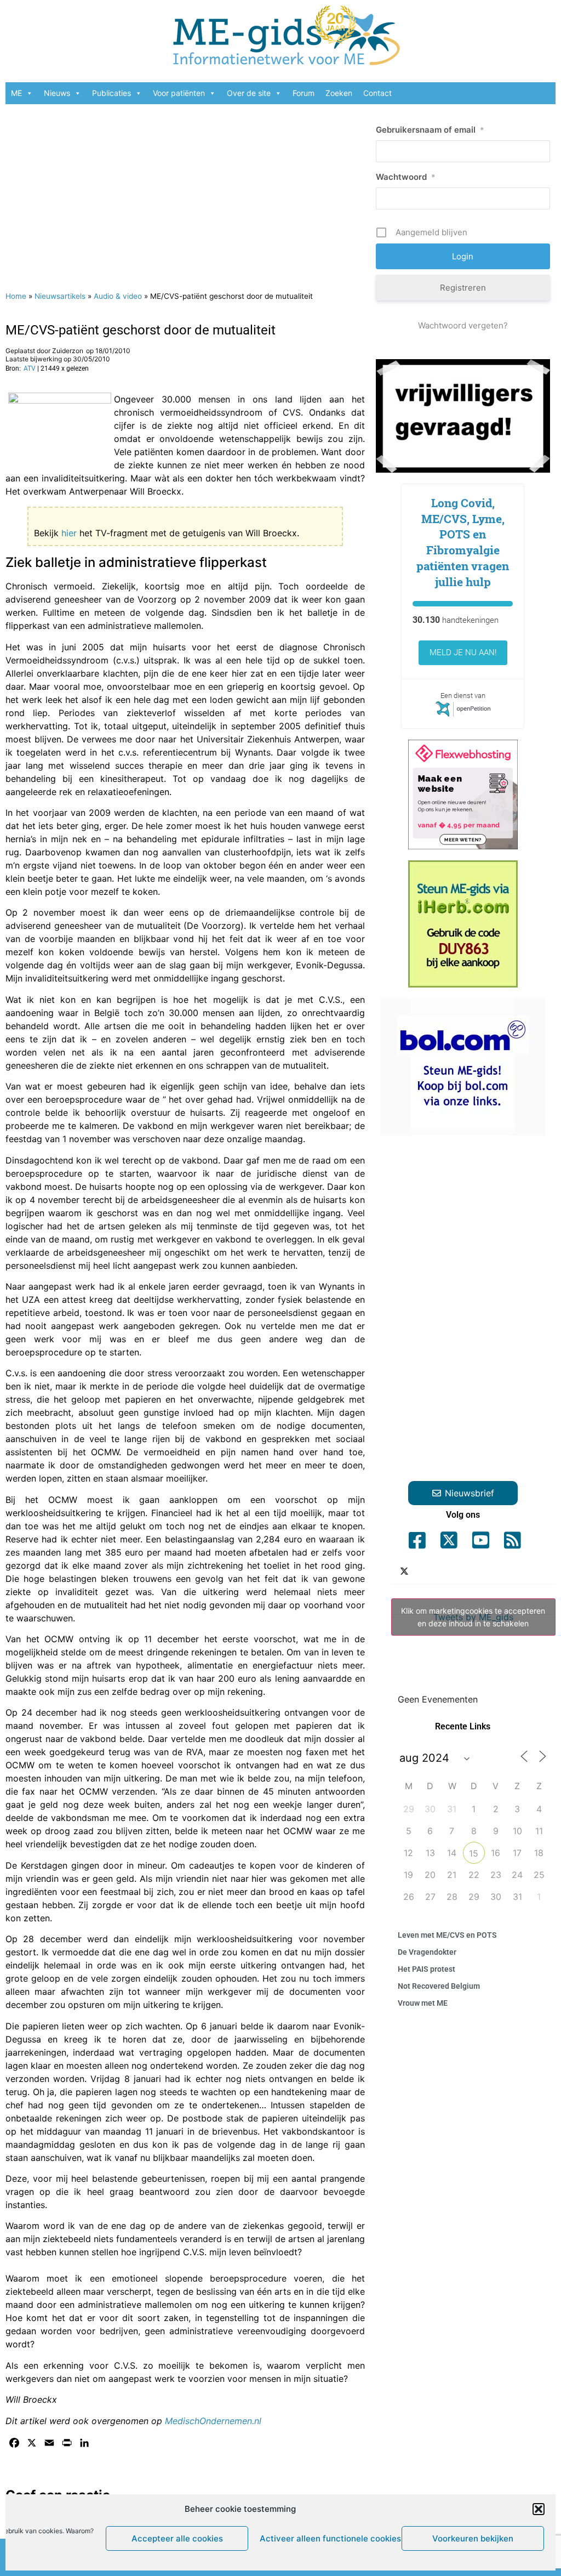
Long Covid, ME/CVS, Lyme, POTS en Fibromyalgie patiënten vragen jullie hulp (463, 542)
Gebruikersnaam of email (430, 130)
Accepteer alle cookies (177, 2538)
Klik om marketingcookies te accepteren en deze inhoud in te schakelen (473, 1617)
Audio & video (118, 296)
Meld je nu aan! (463, 652)
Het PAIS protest (427, 1969)
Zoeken (339, 93)
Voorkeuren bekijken (473, 2538)
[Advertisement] (185, 192)
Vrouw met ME (423, 2003)
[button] (539, 2509)
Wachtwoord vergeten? (463, 325)
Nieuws (57, 93)
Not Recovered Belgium (439, 1986)
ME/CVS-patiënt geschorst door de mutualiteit (141, 330)
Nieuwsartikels (60, 296)
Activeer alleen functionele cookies (328, 2538)
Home (16, 296)
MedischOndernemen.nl (213, 2421)
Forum (304, 93)
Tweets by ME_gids (473, 1617)
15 (474, 1853)
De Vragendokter (427, 1952)
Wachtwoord (406, 177)
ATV (30, 368)
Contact (377, 93)
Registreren (463, 288)
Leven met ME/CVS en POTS (447, 1935)
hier (69, 533)
